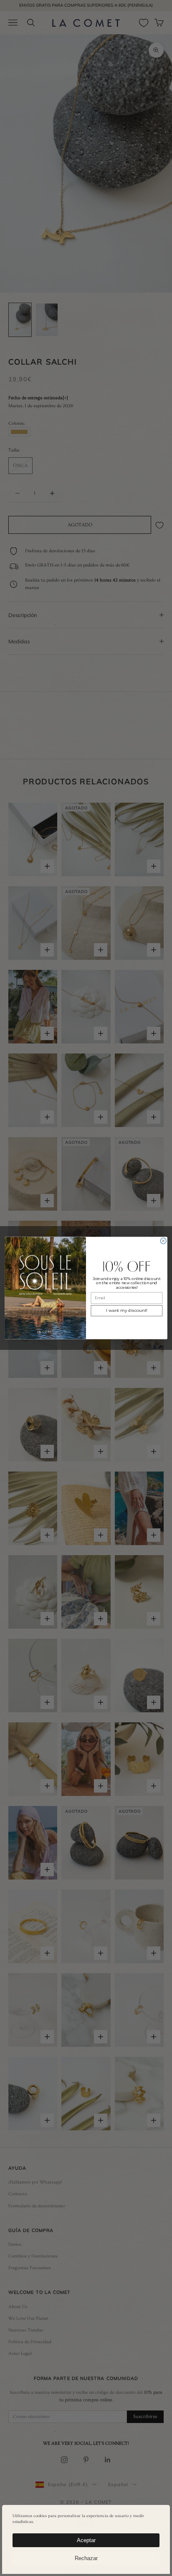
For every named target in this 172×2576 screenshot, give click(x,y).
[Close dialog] (163, 1241)
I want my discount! (127, 1311)
